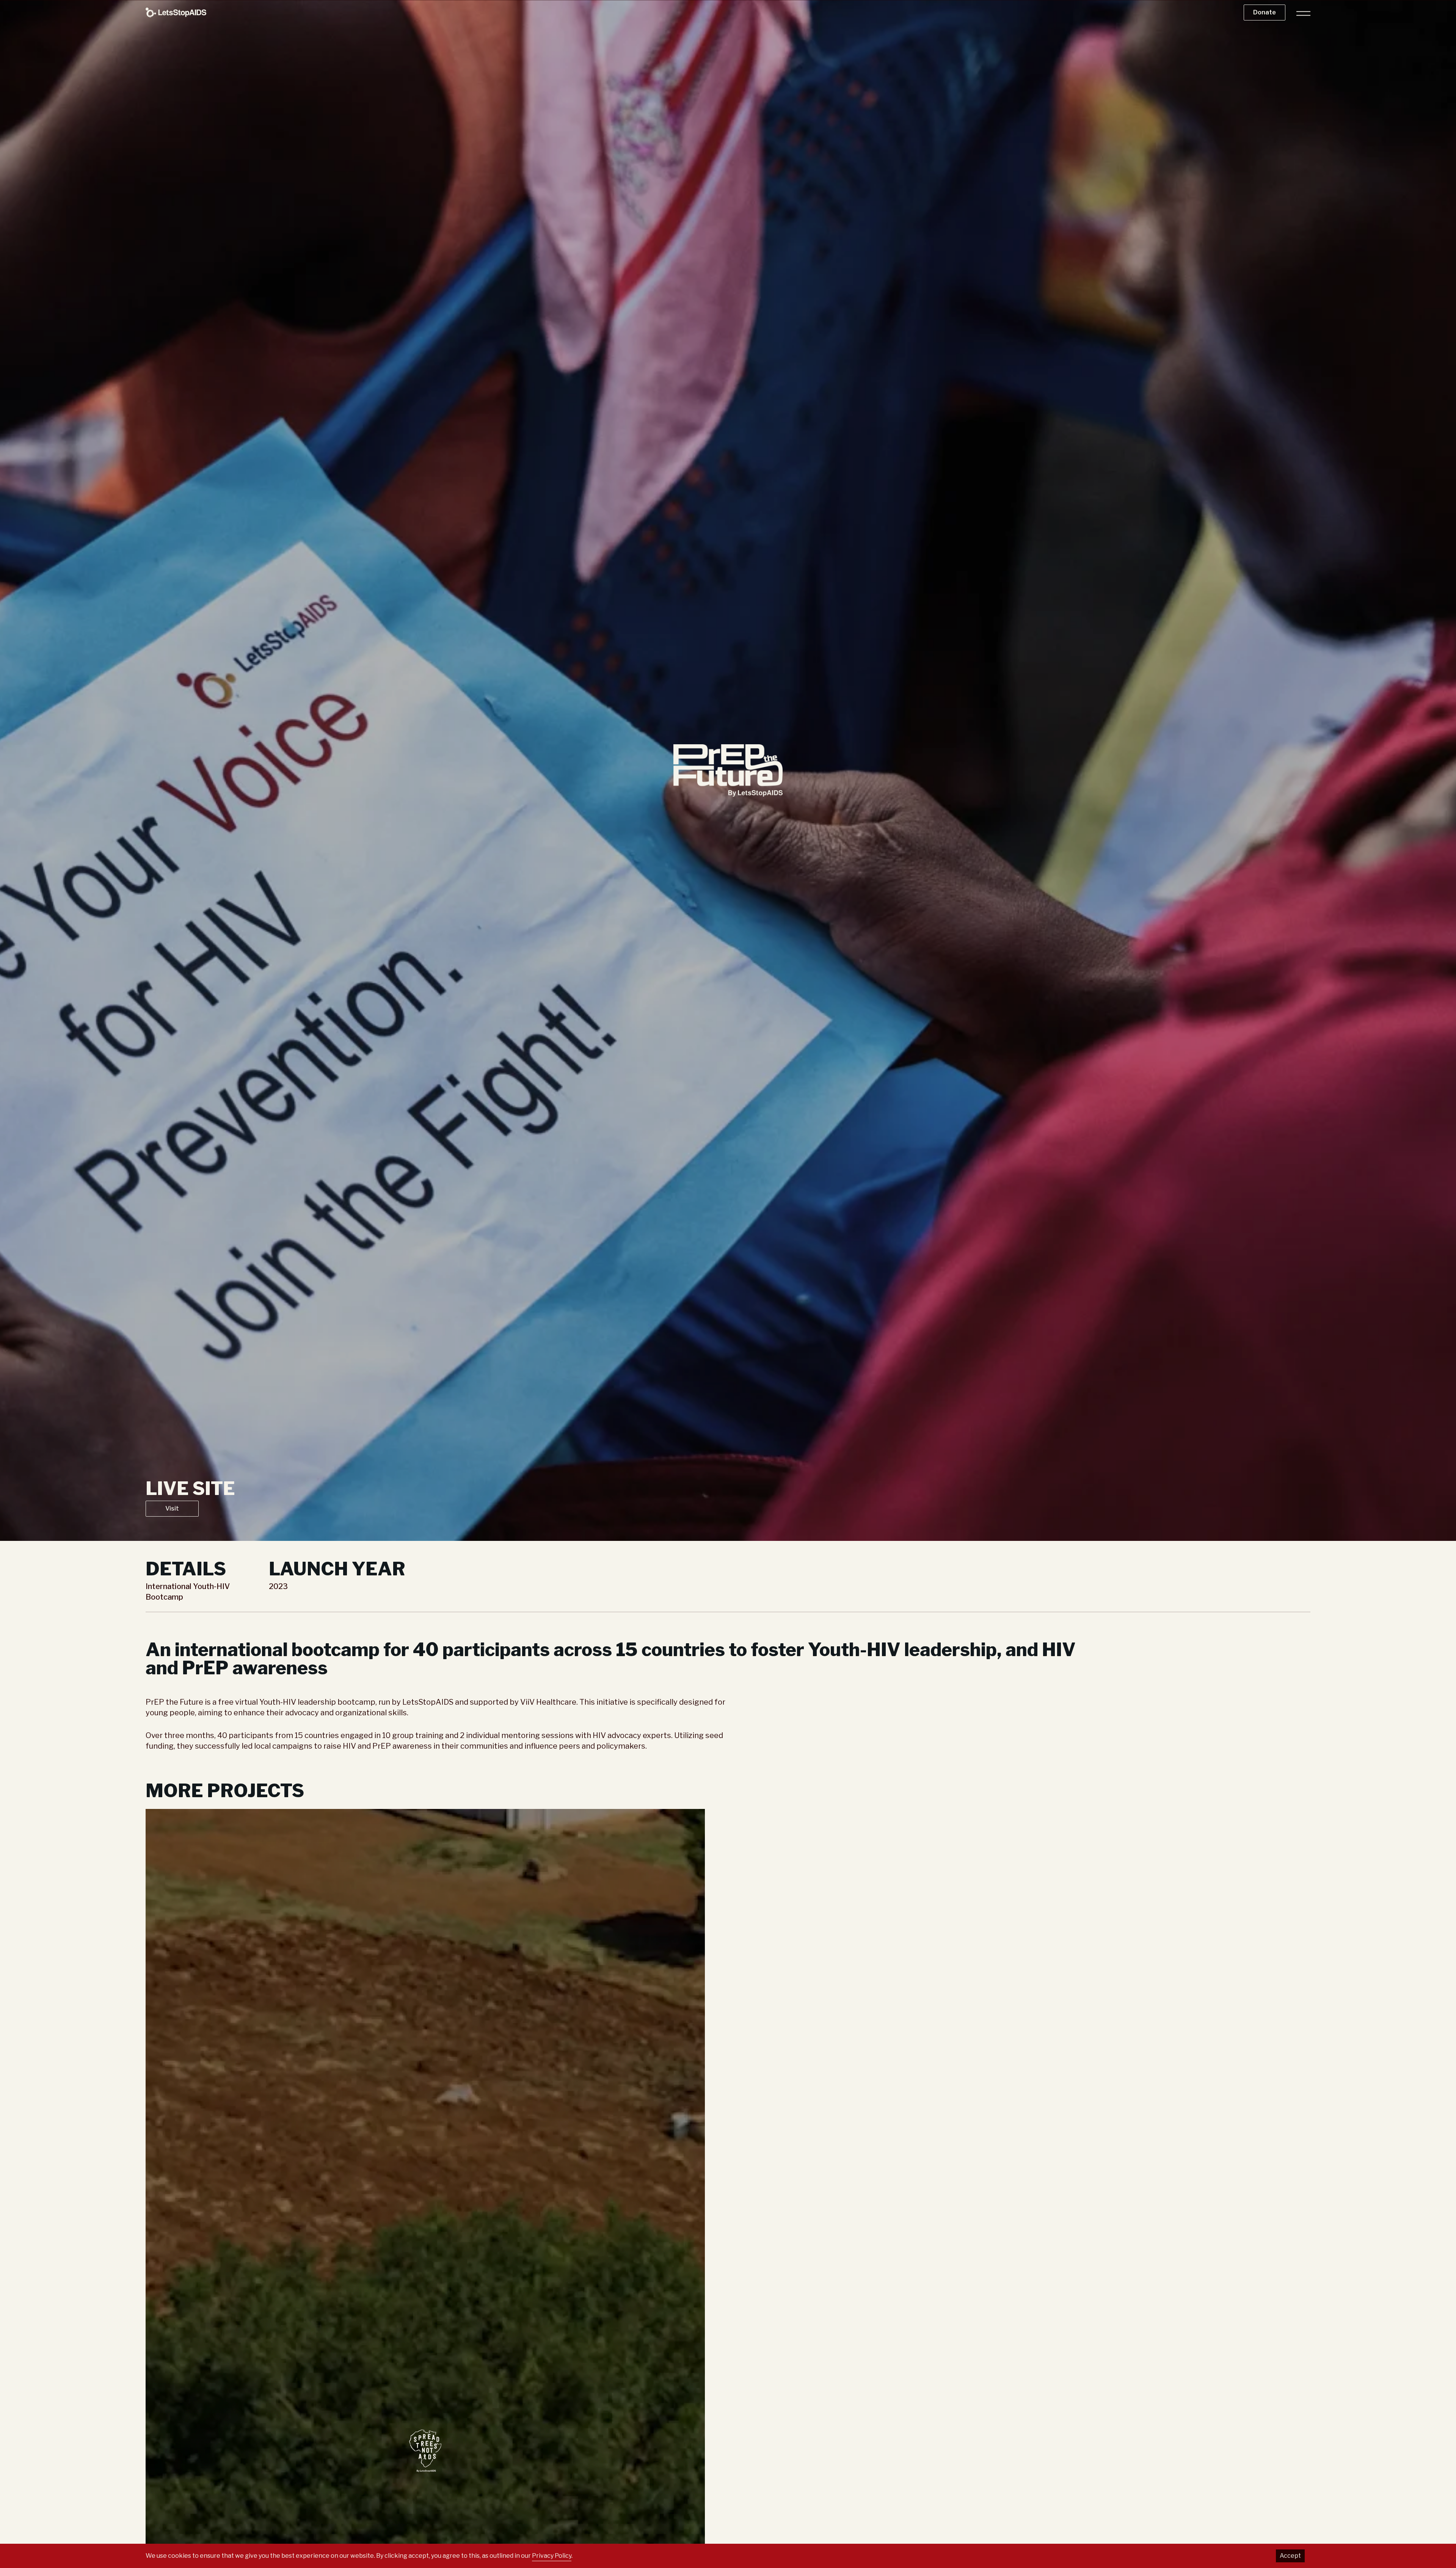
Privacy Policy (552, 2556)
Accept (1290, 2556)
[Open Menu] (1301, 13)
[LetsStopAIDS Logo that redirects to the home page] (176, 12)
